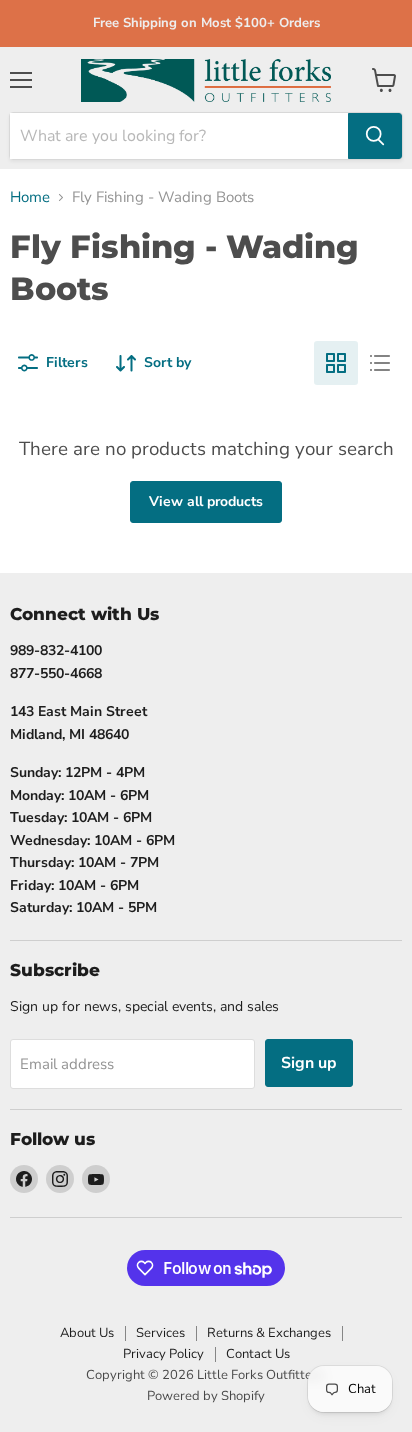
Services (160, 1333)
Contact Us (258, 1354)
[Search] (375, 136)
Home (30, 197)
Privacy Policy (163, 1354)
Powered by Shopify (206, 1396)
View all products (206, 501)
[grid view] (336, 363)
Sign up (309, 1063)
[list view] (380, 363)
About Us (87, 1333)
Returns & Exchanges (269, 1333)
